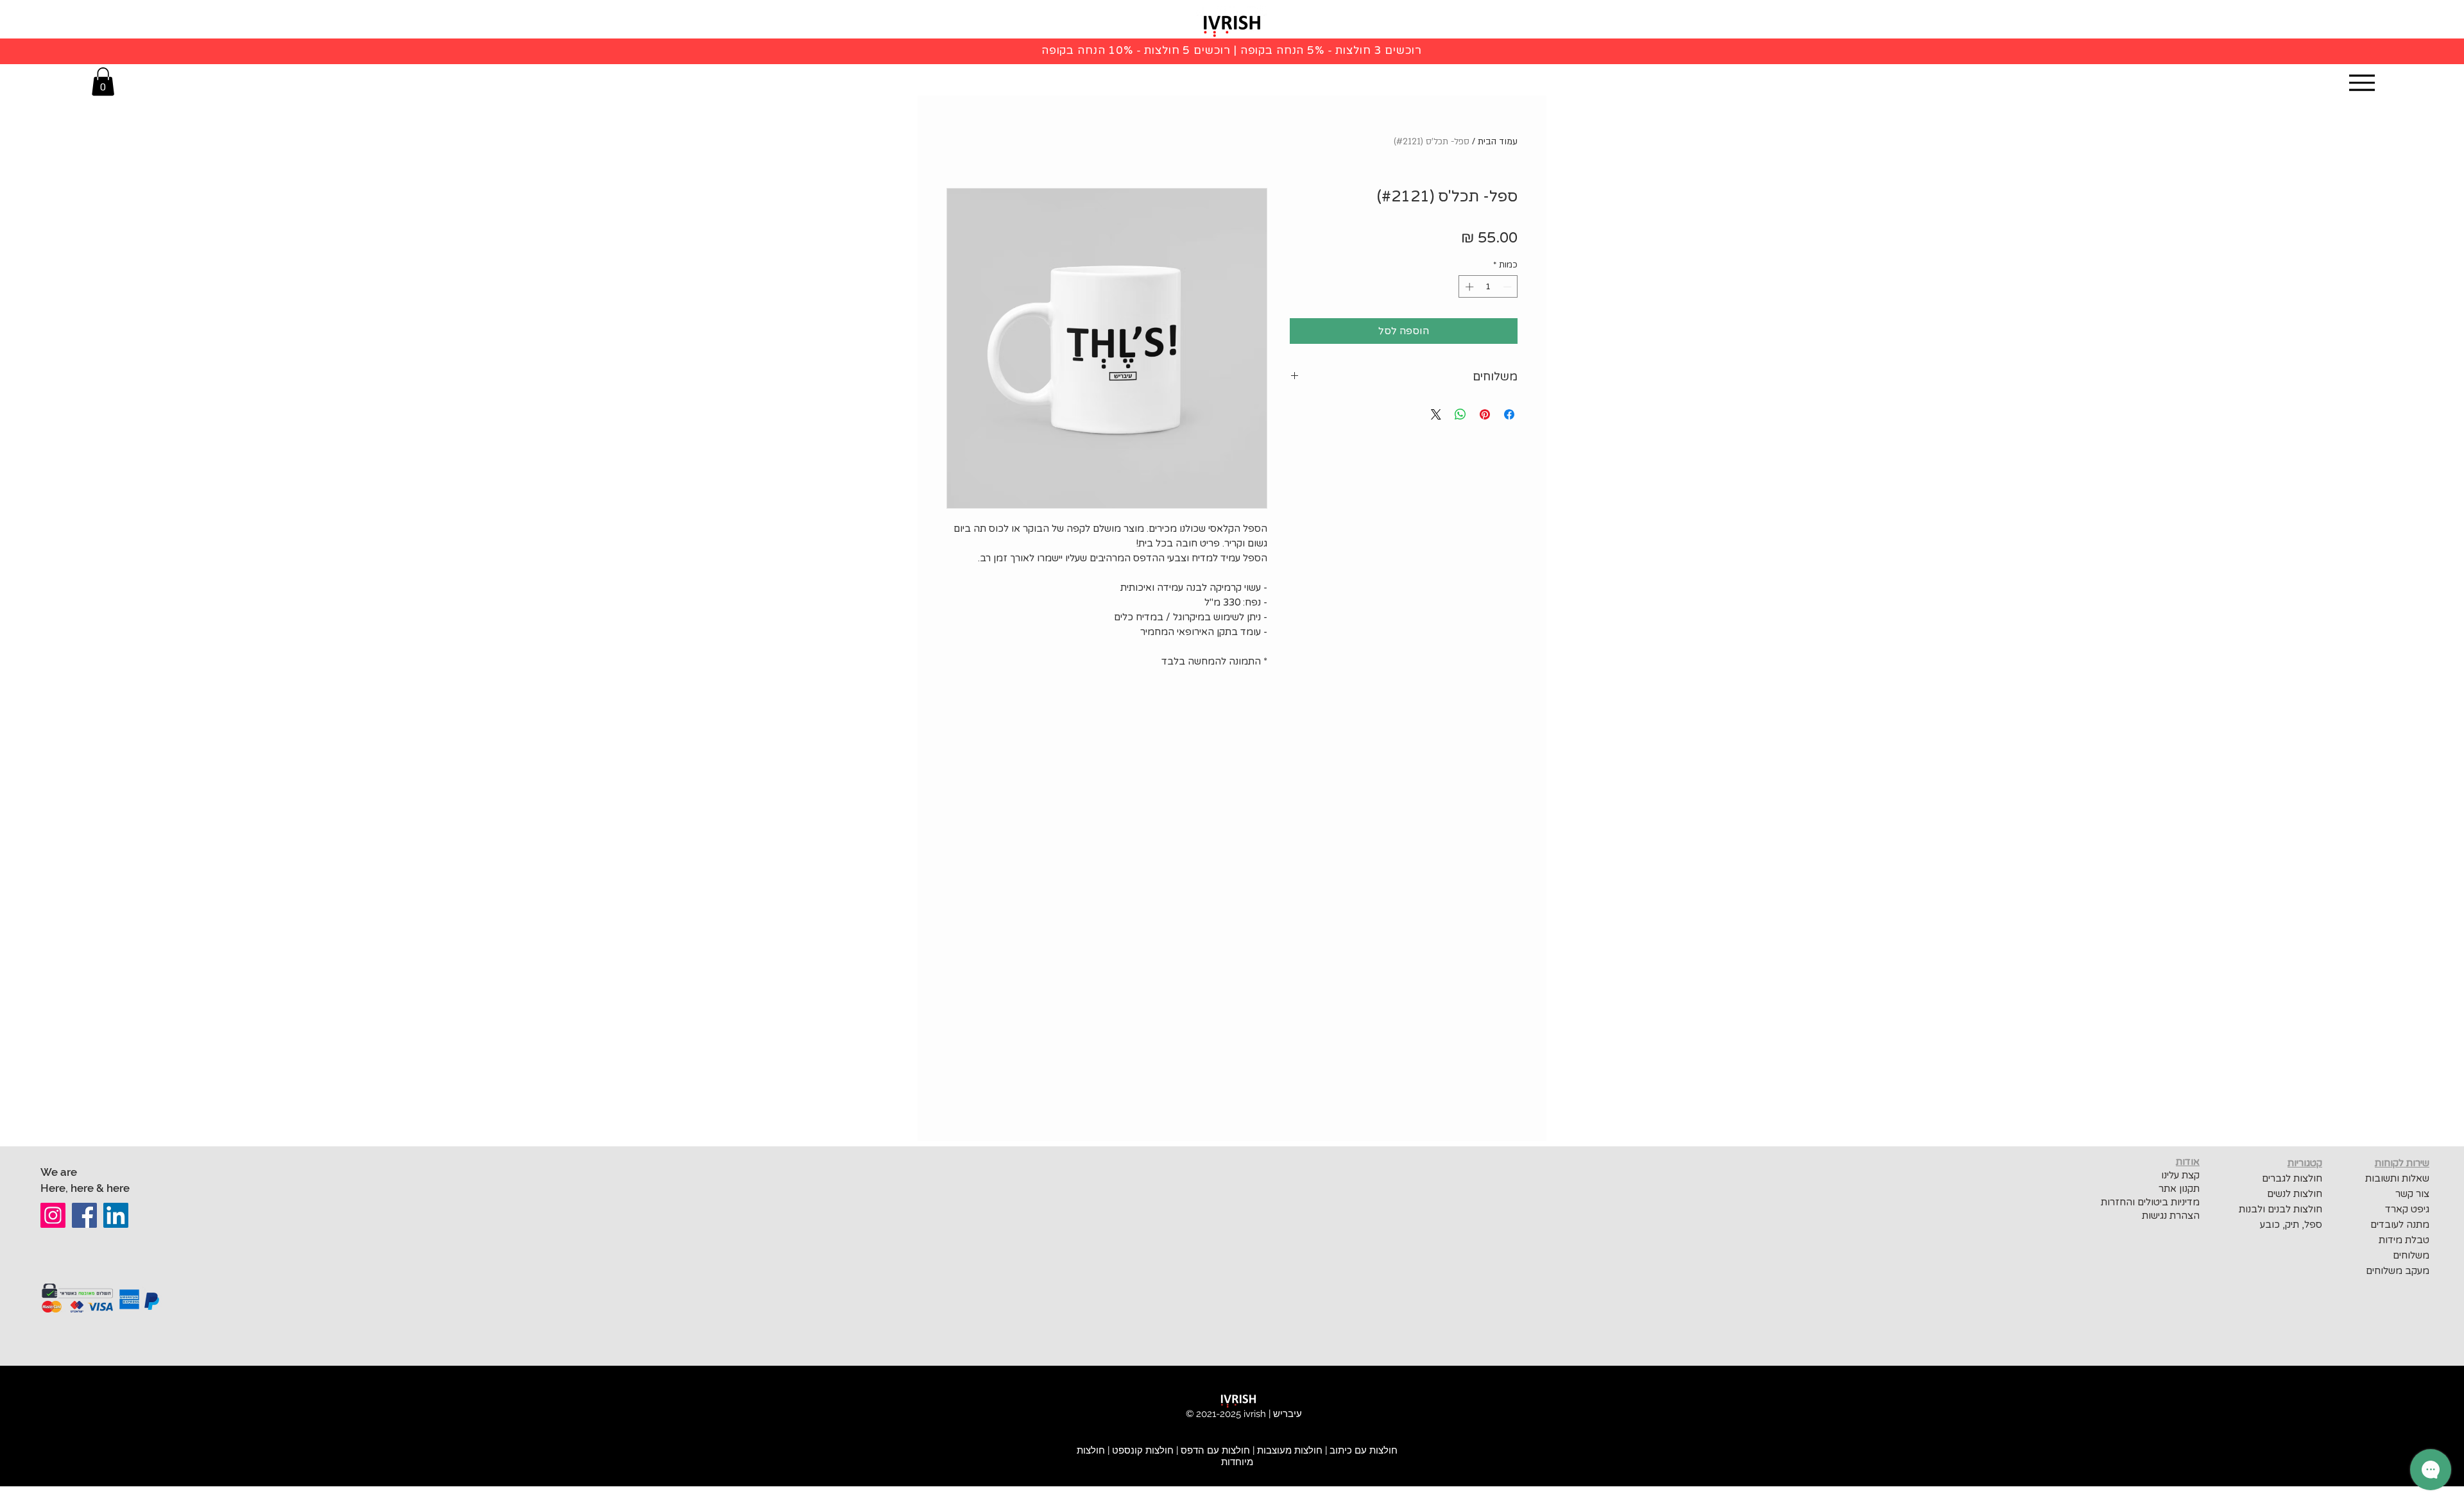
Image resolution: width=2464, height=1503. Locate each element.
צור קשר (2412, 1194)
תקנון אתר (2179, 1189)
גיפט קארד (2407, 1209)
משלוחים (2411, 1255)
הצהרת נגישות (2171, 1216)
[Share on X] (1436, 414)
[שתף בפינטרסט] (1485, 414)
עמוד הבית (1498, 141)
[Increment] (1468, 287)
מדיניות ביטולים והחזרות (2149, 1202)
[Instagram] (53, 1215)
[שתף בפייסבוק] (1509, 414)
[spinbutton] (1488, 287)
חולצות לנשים (2295, 1194)
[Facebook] (84, 1215)
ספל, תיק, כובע (2291, 1225)
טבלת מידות (2404, 1240)
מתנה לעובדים (2400, 1225)
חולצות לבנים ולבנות (2280, 1209)
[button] (103, 81)
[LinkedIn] (116, 1215)
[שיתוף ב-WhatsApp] (1460, 414)
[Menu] (2362, 82)
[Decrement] (1509, 287)
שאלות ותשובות (2397, 1178)
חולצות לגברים (2292, 1178)
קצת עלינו (2180, 1175)
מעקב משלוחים (2398, 1271)
